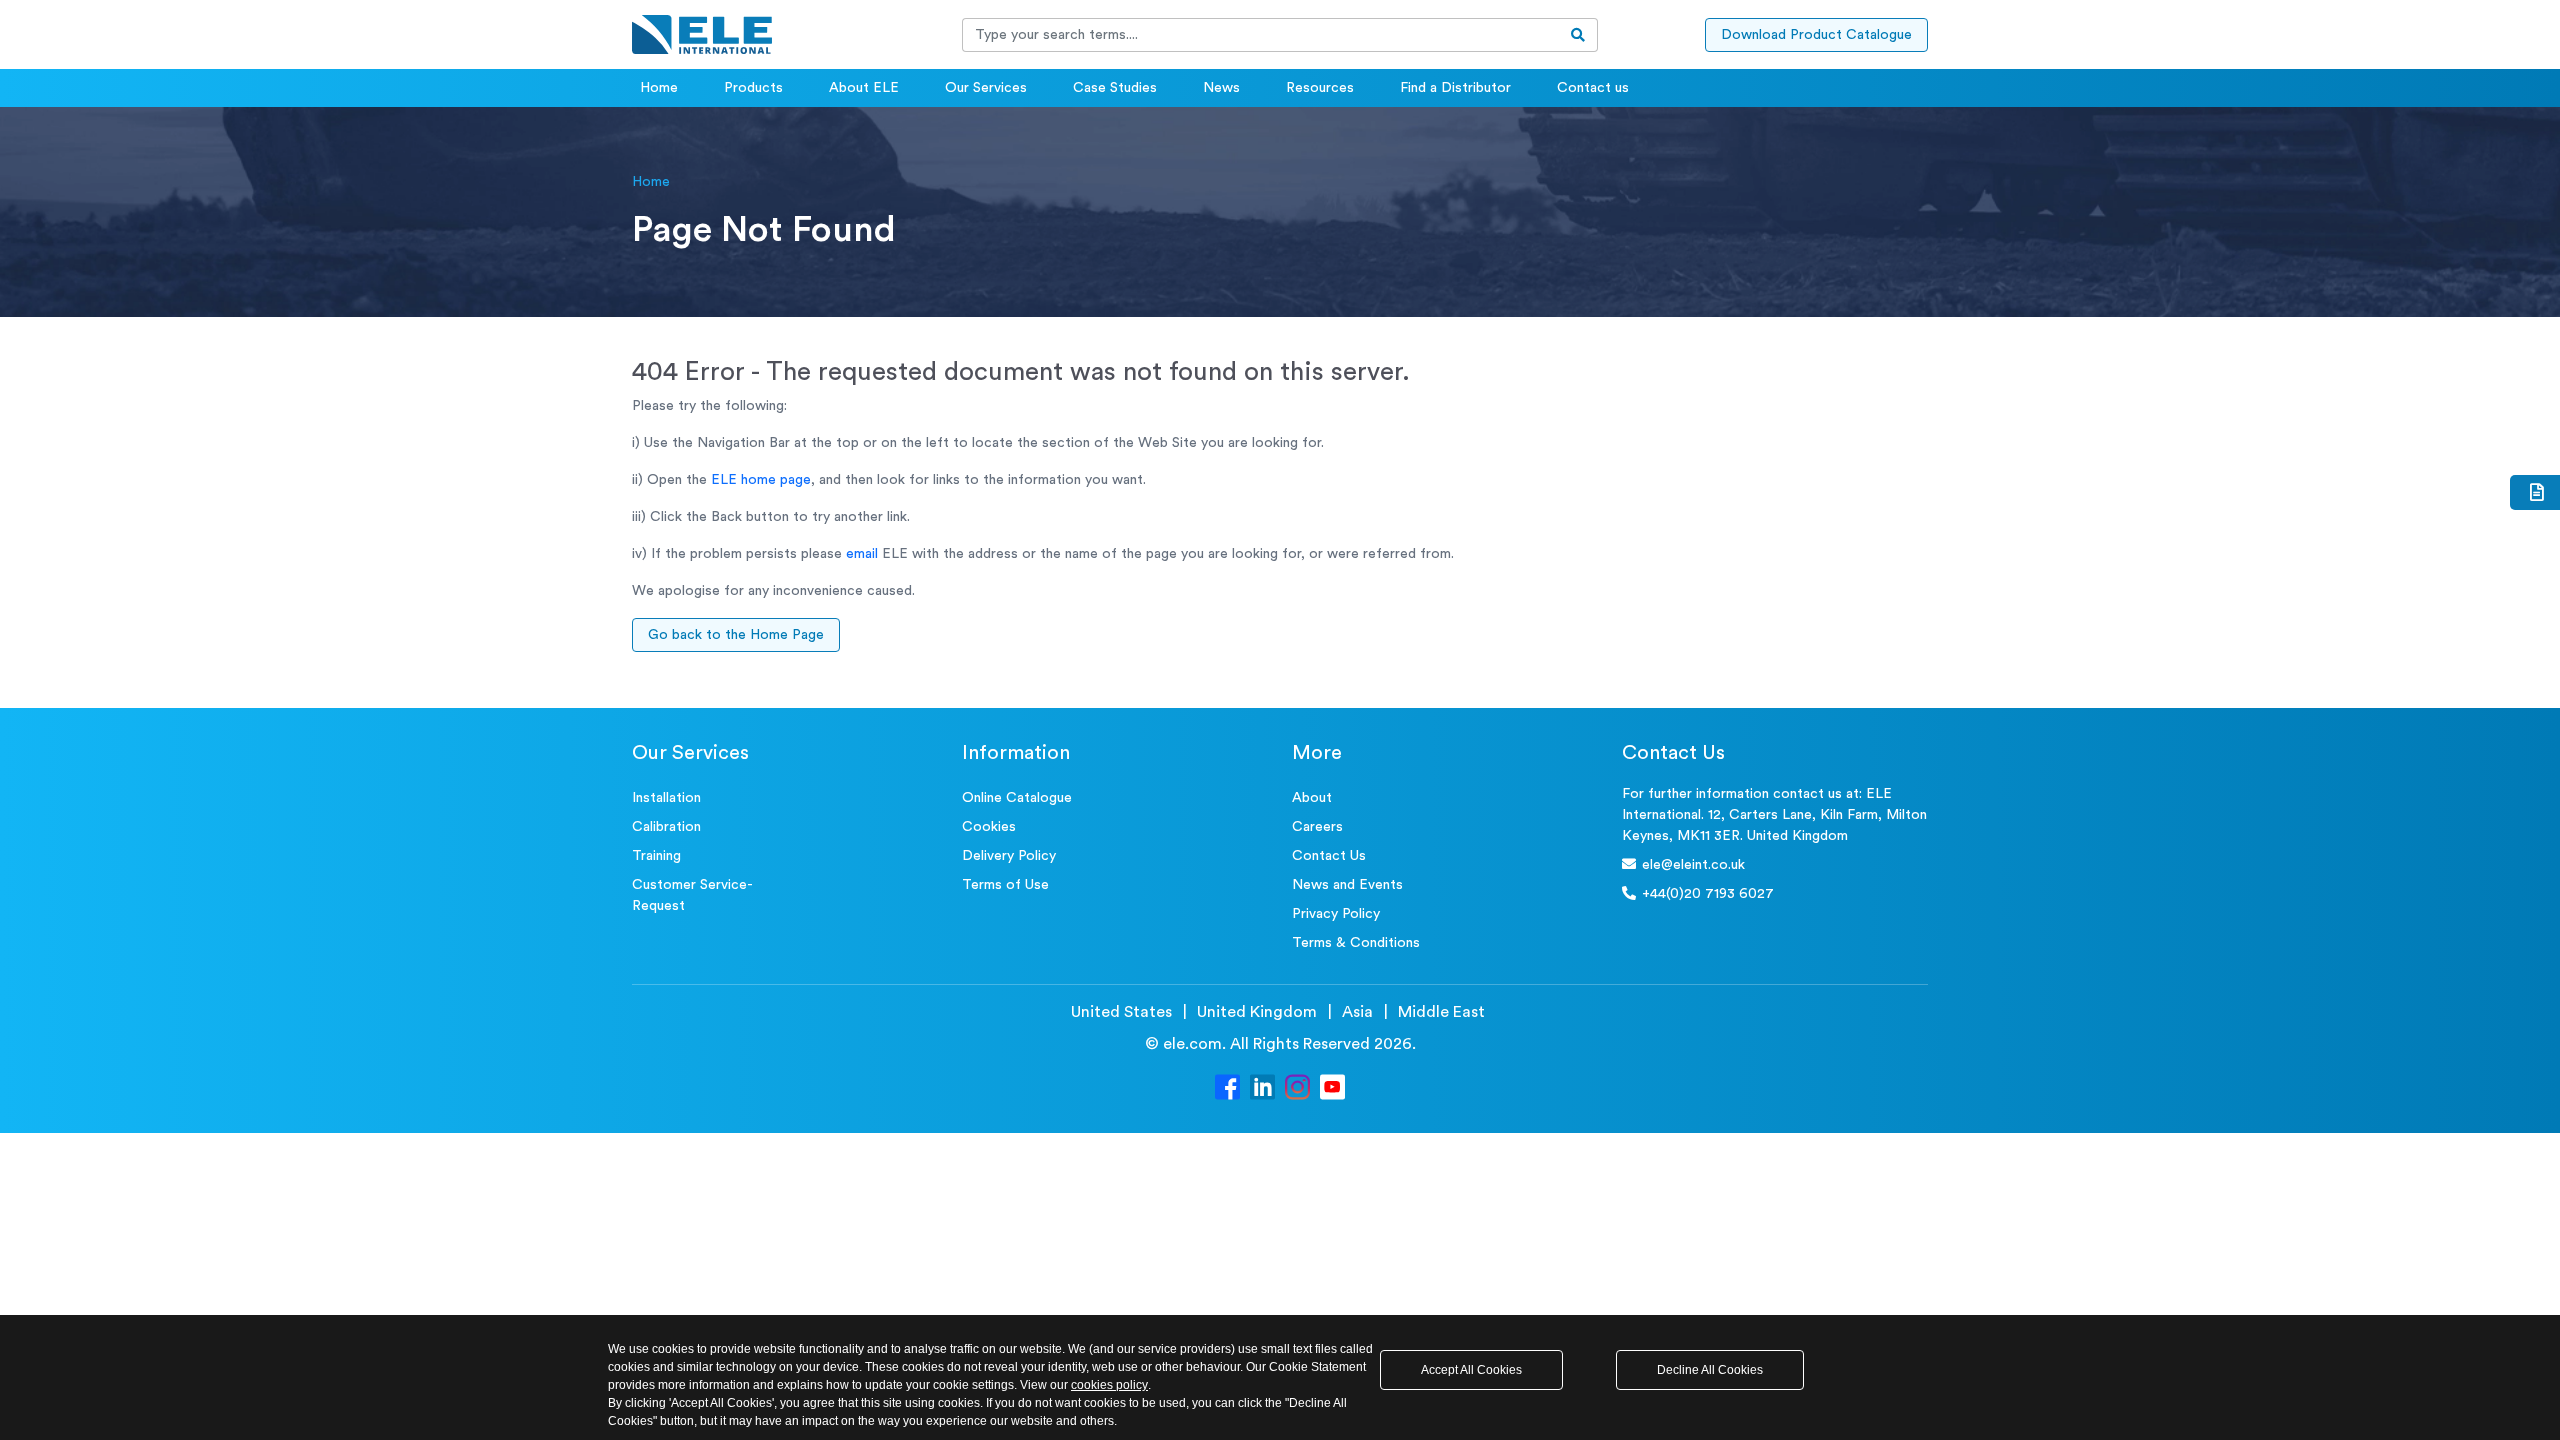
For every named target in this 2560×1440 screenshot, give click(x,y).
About (1312, 798)
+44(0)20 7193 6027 (1708, 894)
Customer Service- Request (692, 895)
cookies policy (1109, 1385)
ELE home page (761, 480)
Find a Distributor (1455, 88)
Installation (666, 798)
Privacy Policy (1336, 914)
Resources (1320, 88)
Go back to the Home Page (736, 635)
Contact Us (1329, 856)
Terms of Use (1005, 885)
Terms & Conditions (1356, 943)
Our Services (986, 88)
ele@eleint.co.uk (1693, 865)
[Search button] (1578, 35)
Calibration (666, 827)
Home (659, 88)
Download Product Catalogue (1816, 35)
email (862, 554)
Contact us (1593, 88)
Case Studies (1115, 88)
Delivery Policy (1009, 856)
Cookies (989, 827)
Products (753, 88)
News (1221, 88)
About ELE (864, 88)
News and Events (1347, 885)
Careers (1317, 827)
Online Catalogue (1017, 798)
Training (656, 856)
